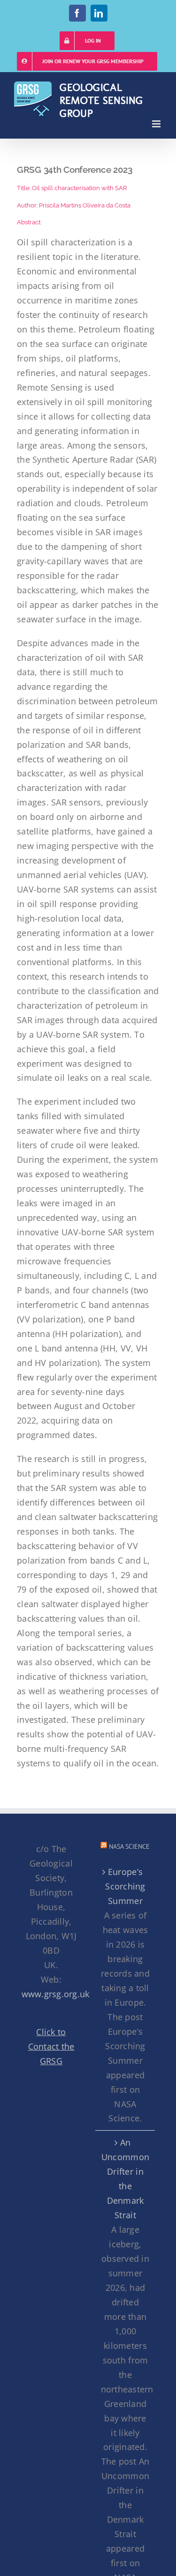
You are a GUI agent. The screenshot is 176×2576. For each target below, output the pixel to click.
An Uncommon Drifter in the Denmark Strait (125, 2179)
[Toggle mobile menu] (157, 124)
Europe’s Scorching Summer (125, 1886)
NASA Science (129, 1846)
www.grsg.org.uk (56, 1994)
